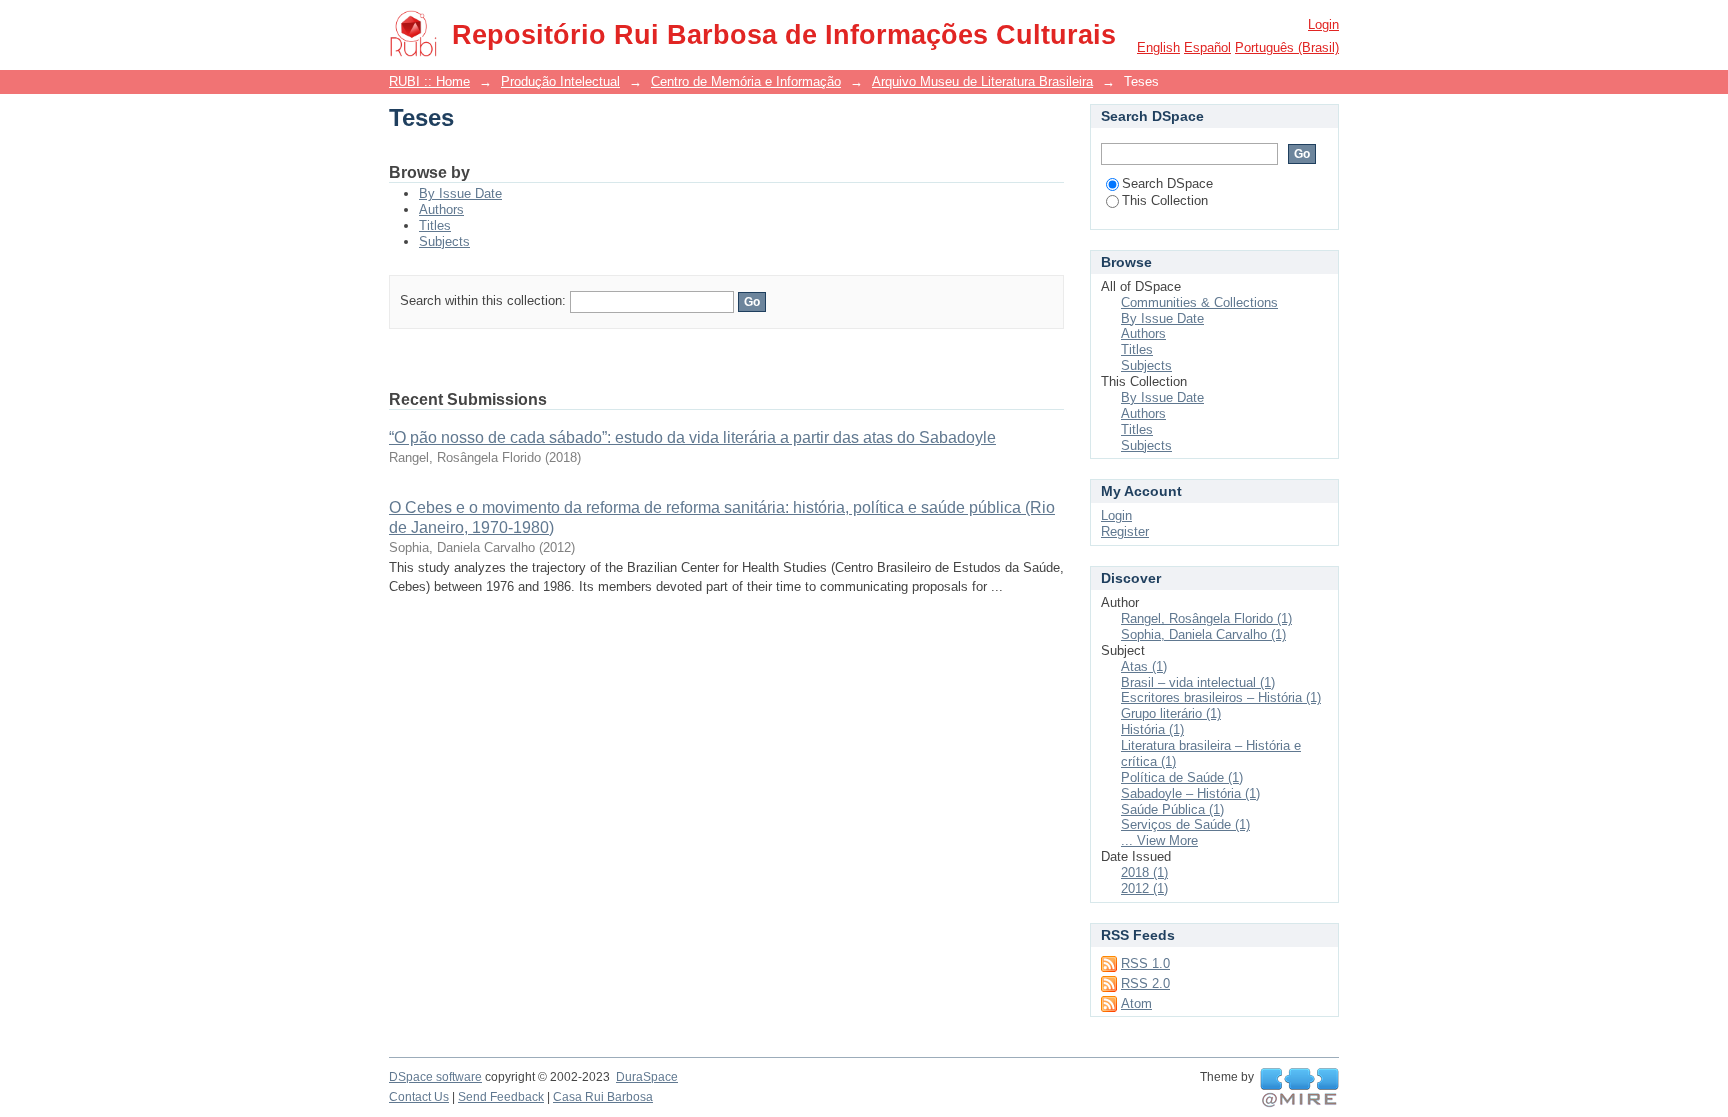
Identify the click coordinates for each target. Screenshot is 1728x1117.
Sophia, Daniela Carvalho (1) (1203, 634)
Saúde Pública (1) (1172, 809)
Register (1125, 531)
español (1207, 47)
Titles (435, 225)
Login (1323, 24)
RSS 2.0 (1145, 983)
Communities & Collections (1199, 302)
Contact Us (419, 1097)
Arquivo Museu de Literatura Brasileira (982, 81)
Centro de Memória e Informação (746, 81)
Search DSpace (1167, 183)
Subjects (444, 241)
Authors (441, 209)
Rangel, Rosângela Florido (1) (1206, 618)
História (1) (1152, 729)
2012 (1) (1144, 888)
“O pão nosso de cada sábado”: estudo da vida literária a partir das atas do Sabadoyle (692, 437)
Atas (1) (1144, 666)
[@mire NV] (1299, 1088)
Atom (1136, 1003)
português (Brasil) (1287, 47)
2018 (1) (1144, 872)
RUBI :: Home (429, 81)
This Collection (1165, 200)
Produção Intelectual (560, 81)
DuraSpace (647, 1077)
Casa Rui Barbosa (603, 1097)
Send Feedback (501, 1097)
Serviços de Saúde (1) (1185, 824)
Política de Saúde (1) (1182, 777)
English (1158, 47)
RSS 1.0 (1145, 963)
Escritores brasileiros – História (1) (1221, 697)
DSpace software (435, 1077)
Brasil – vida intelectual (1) (1198, 682)
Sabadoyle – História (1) (1190, 793)
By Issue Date (460, 193)
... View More (1159, 840)
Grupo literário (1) (1171, 713)
